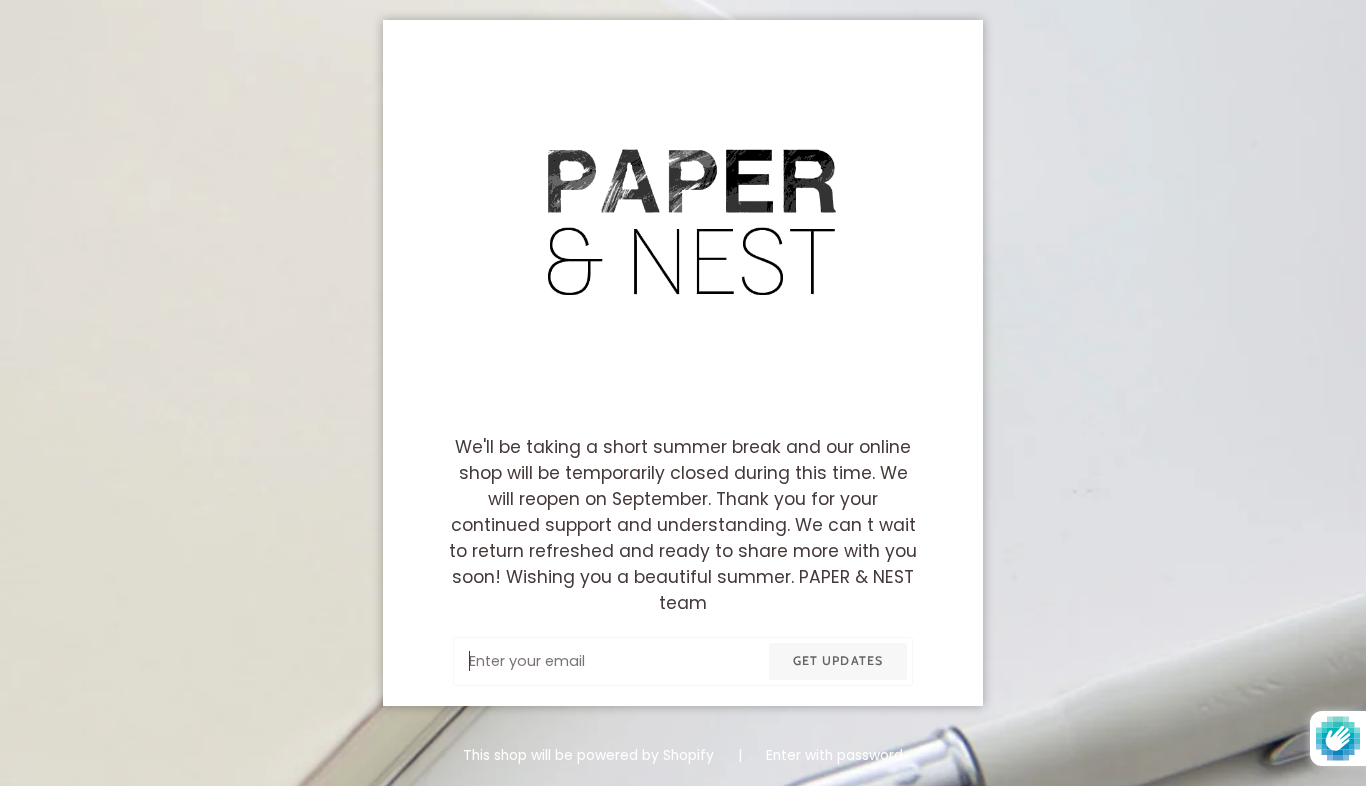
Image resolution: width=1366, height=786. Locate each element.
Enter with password (834, 755)
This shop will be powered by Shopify (590, 755)
